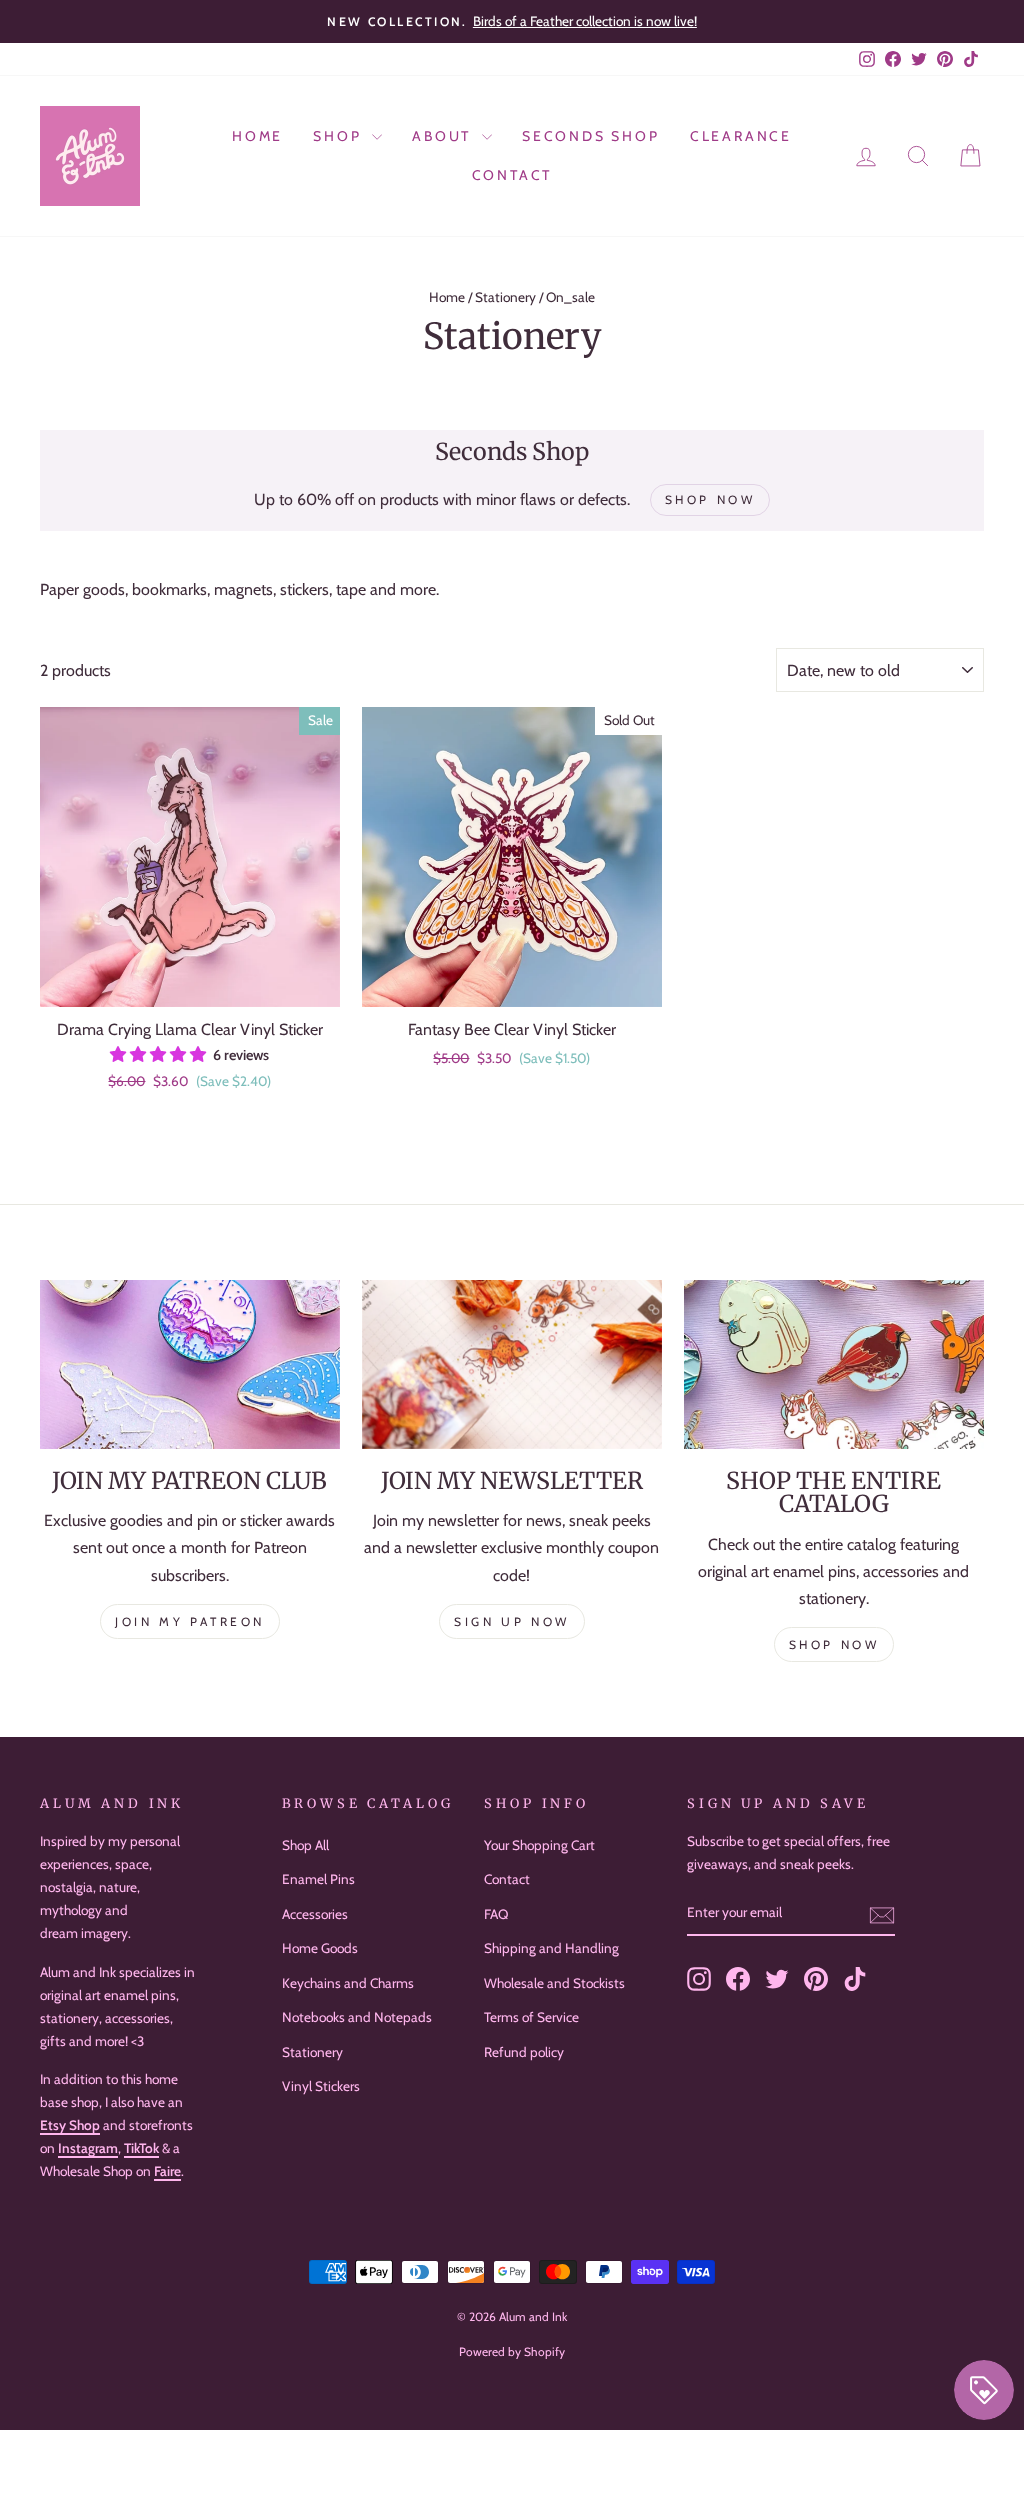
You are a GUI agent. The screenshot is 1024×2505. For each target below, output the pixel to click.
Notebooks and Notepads (357, 2017)
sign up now (512, 1621)
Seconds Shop (591, 136)
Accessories (315, 1914)
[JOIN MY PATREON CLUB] (190, 1364)
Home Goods (320, 1948)
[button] (160, 1054)
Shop (340, 136)
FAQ (496, 1914)
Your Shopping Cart (539, 1845)
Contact (512, 175)
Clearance (741, 136)
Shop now (834, 1644)
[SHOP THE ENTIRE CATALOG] (834, 1364)
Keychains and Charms (348, 1983)
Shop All (305, 1845)
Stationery (505, 297)
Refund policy (524, 2052)
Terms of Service (531, 2017)
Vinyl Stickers (321, 2086)
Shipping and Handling (551, 1948)
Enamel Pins (318, 1879)
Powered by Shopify (512, 2351)
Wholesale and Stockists (554, 1983)
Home (257, 136)
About (444, 136)
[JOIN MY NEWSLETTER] (512, 1364)
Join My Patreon (190, 1621)
